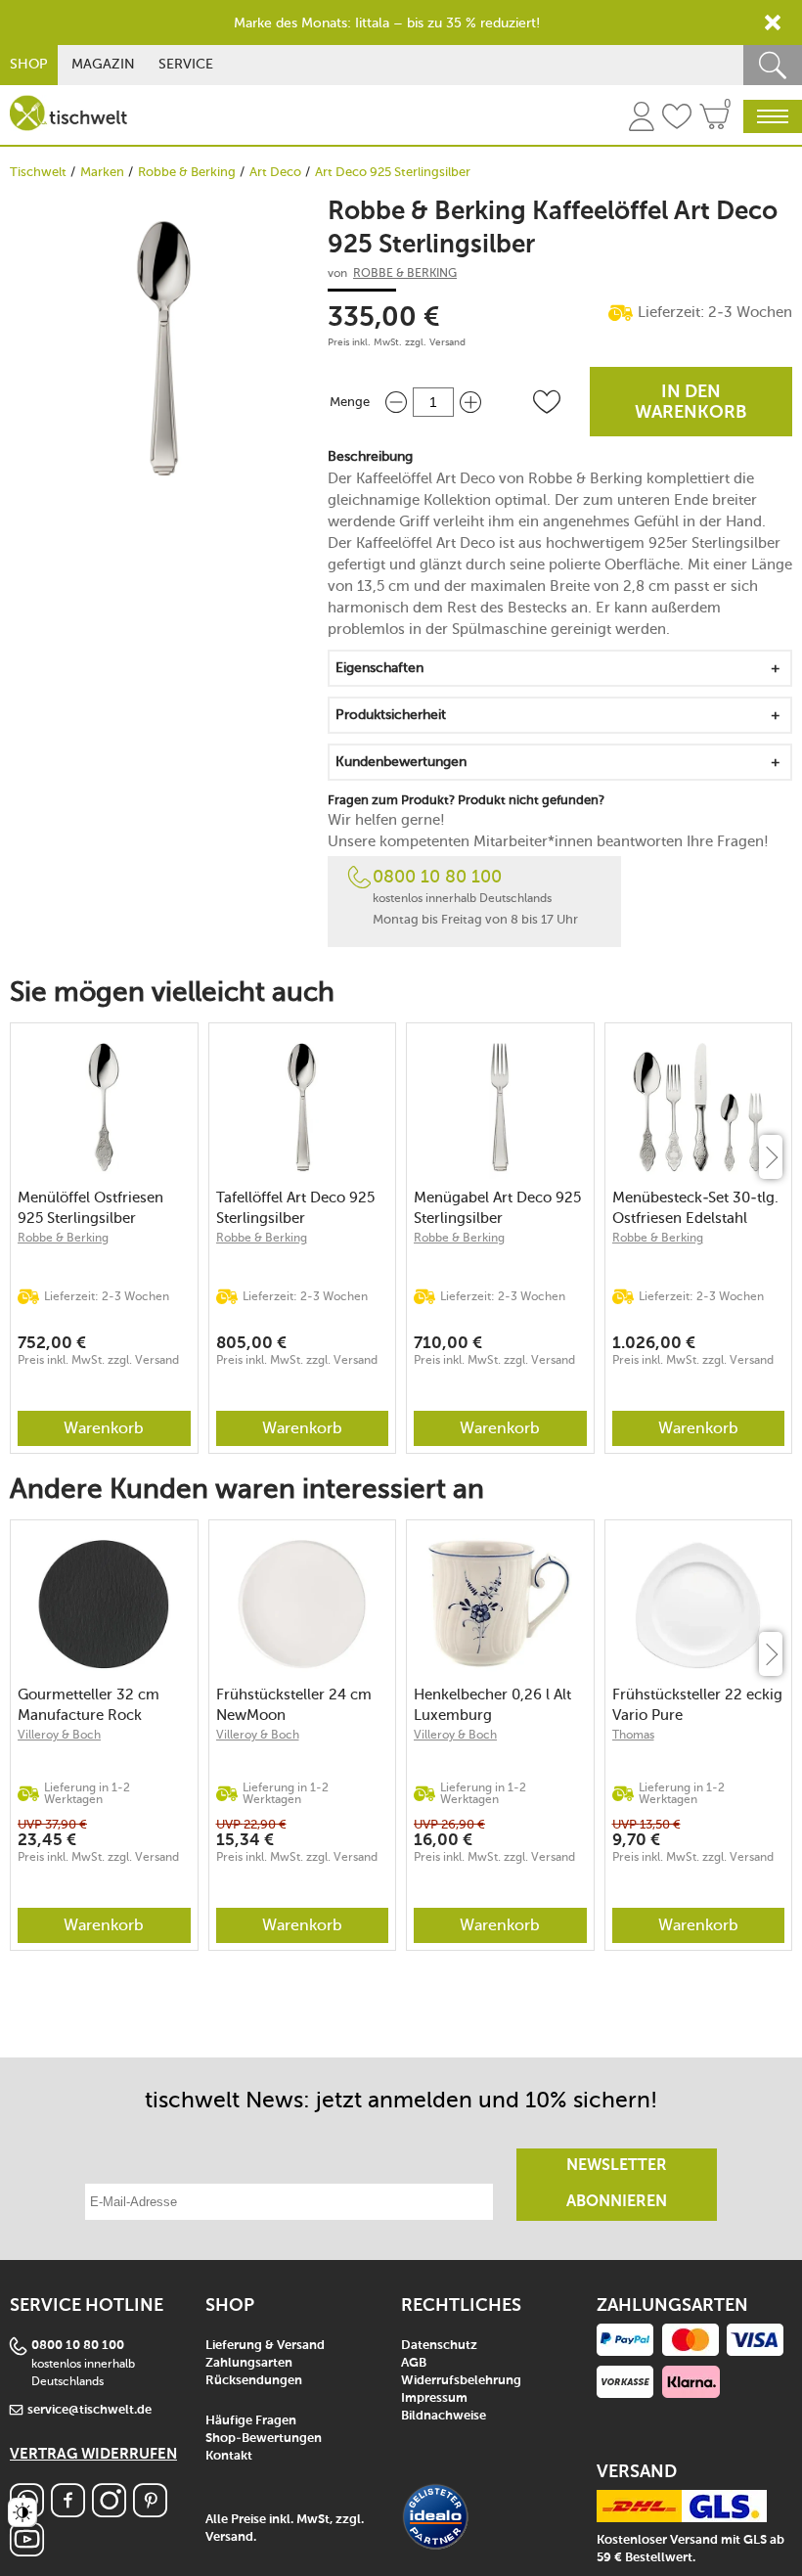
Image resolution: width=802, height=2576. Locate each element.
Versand (447, 342)
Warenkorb (104, 1428)
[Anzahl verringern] (396, 402)
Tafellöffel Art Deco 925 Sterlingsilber (295, 1208)
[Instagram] (109, 2512)
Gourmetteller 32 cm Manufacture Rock (89, 1705)
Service (186, 64)
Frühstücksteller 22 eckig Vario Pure (697, 1705)
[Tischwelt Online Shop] (68, 113)
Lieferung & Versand (265, 2346)
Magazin (103, 64)
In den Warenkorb (691, 403)
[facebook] (68, 2512)
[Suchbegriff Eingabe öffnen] (773, 65)
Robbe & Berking (187, 172)
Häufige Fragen (251, 2421)
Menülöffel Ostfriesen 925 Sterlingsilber (90, 1208)
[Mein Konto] (642, 119)
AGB (414, 2363)
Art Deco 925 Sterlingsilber (393, 172)
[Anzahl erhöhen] (470, 402)
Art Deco (275, 172)
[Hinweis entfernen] (773, 23)
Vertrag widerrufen (93, 2454)
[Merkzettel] (677, 119)
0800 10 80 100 (437, 877)
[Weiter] (771, 1157)
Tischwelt (38, 172)
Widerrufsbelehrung (461, 2381)
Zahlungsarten (249, 2363)
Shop (29, 64)
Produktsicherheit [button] (391, 715)
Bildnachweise (444, 2416)
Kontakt (229, 2456)
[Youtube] (27, 2551)
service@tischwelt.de (89, 2410)
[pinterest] (150, 2512)
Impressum (434, 2398)
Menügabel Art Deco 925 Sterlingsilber (497, 1208)
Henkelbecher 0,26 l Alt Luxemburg (492, 1705)
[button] (547, 402)
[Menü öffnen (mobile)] (773, 116)
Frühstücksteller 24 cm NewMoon (294, 1705)
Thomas (633, 1735)
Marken (102, 172)
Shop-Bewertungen (264, 2439)
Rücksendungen (254, 2381)
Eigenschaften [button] (379, 668)
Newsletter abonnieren (617, 2184)
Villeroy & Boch (59, 1735)
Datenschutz (439, 2346)
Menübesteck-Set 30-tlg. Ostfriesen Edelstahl (695, 1208)
